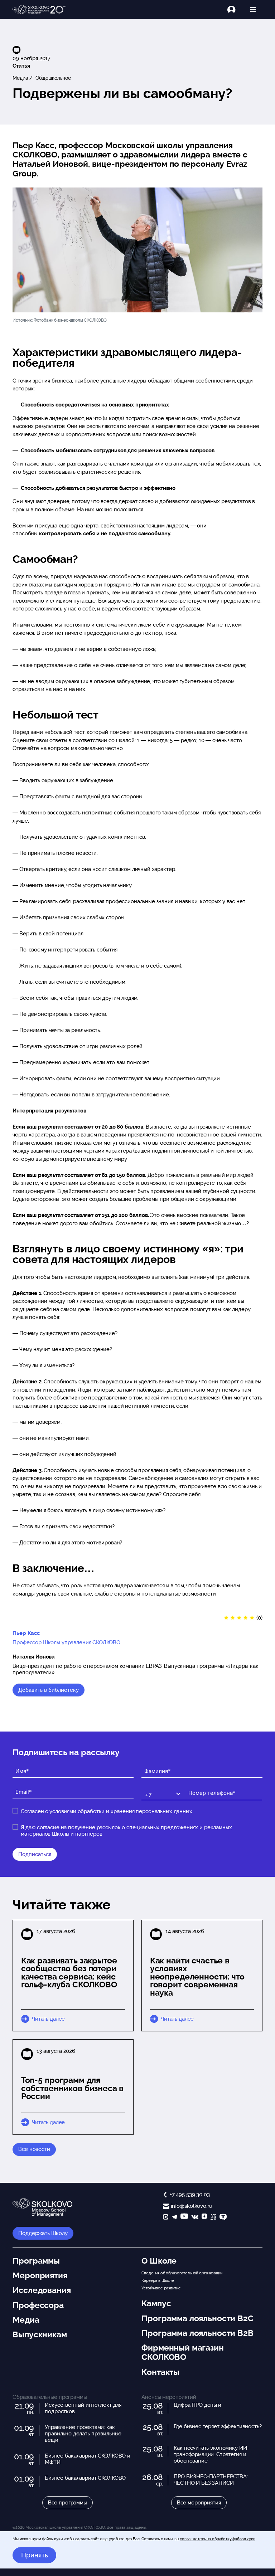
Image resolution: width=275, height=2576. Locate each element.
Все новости (34, 2149)
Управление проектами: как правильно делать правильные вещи (83, 2434)
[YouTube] (184, 2218)
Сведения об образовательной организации (182, 2273)
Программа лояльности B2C (197, 2318)
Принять (35, 2555)
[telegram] (175, 2218)
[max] (166, 2218)
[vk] (195, 2218)
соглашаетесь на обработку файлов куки (217, 2539)
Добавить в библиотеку (49, 1690)
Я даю (126, 1831)
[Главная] (39, 10)
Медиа (20, 78)
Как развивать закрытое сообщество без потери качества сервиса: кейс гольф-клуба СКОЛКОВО (69, 1973)
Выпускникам (40, 2334)
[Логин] (235, 9)
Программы (36, 2261)
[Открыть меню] (253, 9)
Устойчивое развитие (161, 2288)
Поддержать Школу (43, 2233)
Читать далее (48, 2019)
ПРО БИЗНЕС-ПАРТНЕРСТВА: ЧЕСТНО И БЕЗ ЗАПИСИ (211, 2480)
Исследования (42, 2290)
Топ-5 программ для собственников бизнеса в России (73, 2088)
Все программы (67, 2503)
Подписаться (35, 1854)
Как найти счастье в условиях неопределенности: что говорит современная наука (197, 1977)
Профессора (38, 2305)
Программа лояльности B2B (197, 2333)
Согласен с (107, 1811)
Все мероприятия (199, 2503)
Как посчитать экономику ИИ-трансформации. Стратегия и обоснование (211, 2454)
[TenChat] (223, 2218)
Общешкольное (52, 78)
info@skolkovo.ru (191, 2206)
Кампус (156, 2303)
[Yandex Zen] (204, 2218)
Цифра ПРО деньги (197, 2405)
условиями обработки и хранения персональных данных (121, 1811)
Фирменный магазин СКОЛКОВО (182, 2352)
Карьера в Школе (158, 2280)
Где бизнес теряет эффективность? (218, 2426)
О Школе (159, 2261)
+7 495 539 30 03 (190, 2195)
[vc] (213, 2218)
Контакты (160, 2372)
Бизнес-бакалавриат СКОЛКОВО (85, 2478)
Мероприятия (40, 2275)
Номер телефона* (207, 1787)
